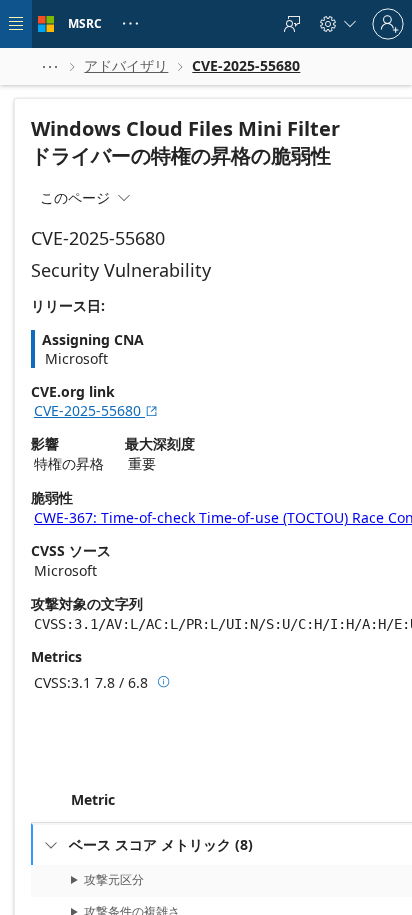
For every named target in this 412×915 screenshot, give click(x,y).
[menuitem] (292, 24)
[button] (50, 66)
